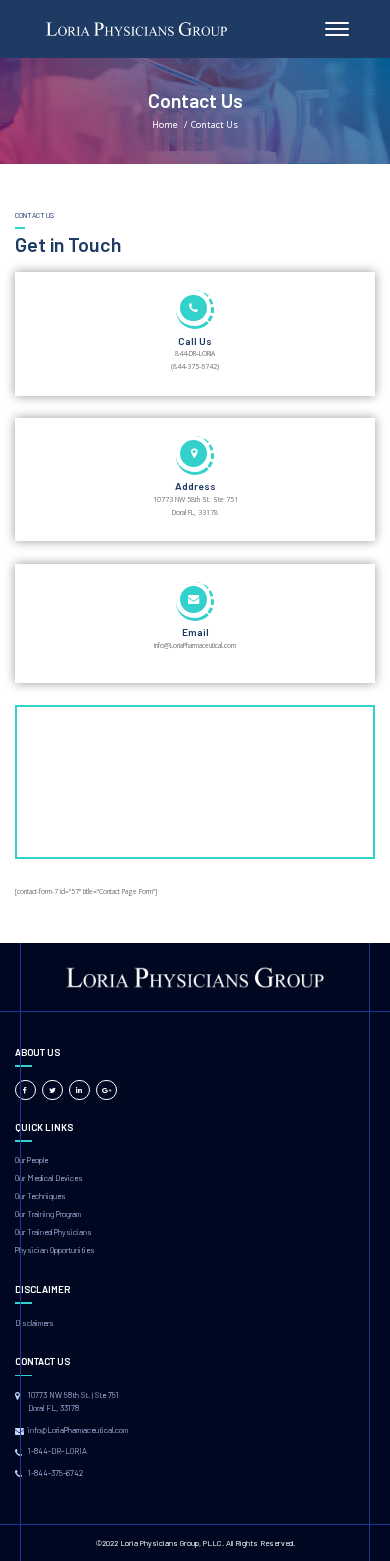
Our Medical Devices (49, 1178)
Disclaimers (34, 1323)
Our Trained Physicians (53, 1232)
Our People (31, 1160)
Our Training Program (48, 1214)
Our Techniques (40, 1196)
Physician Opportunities (55, 1250)
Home (165, 124)
